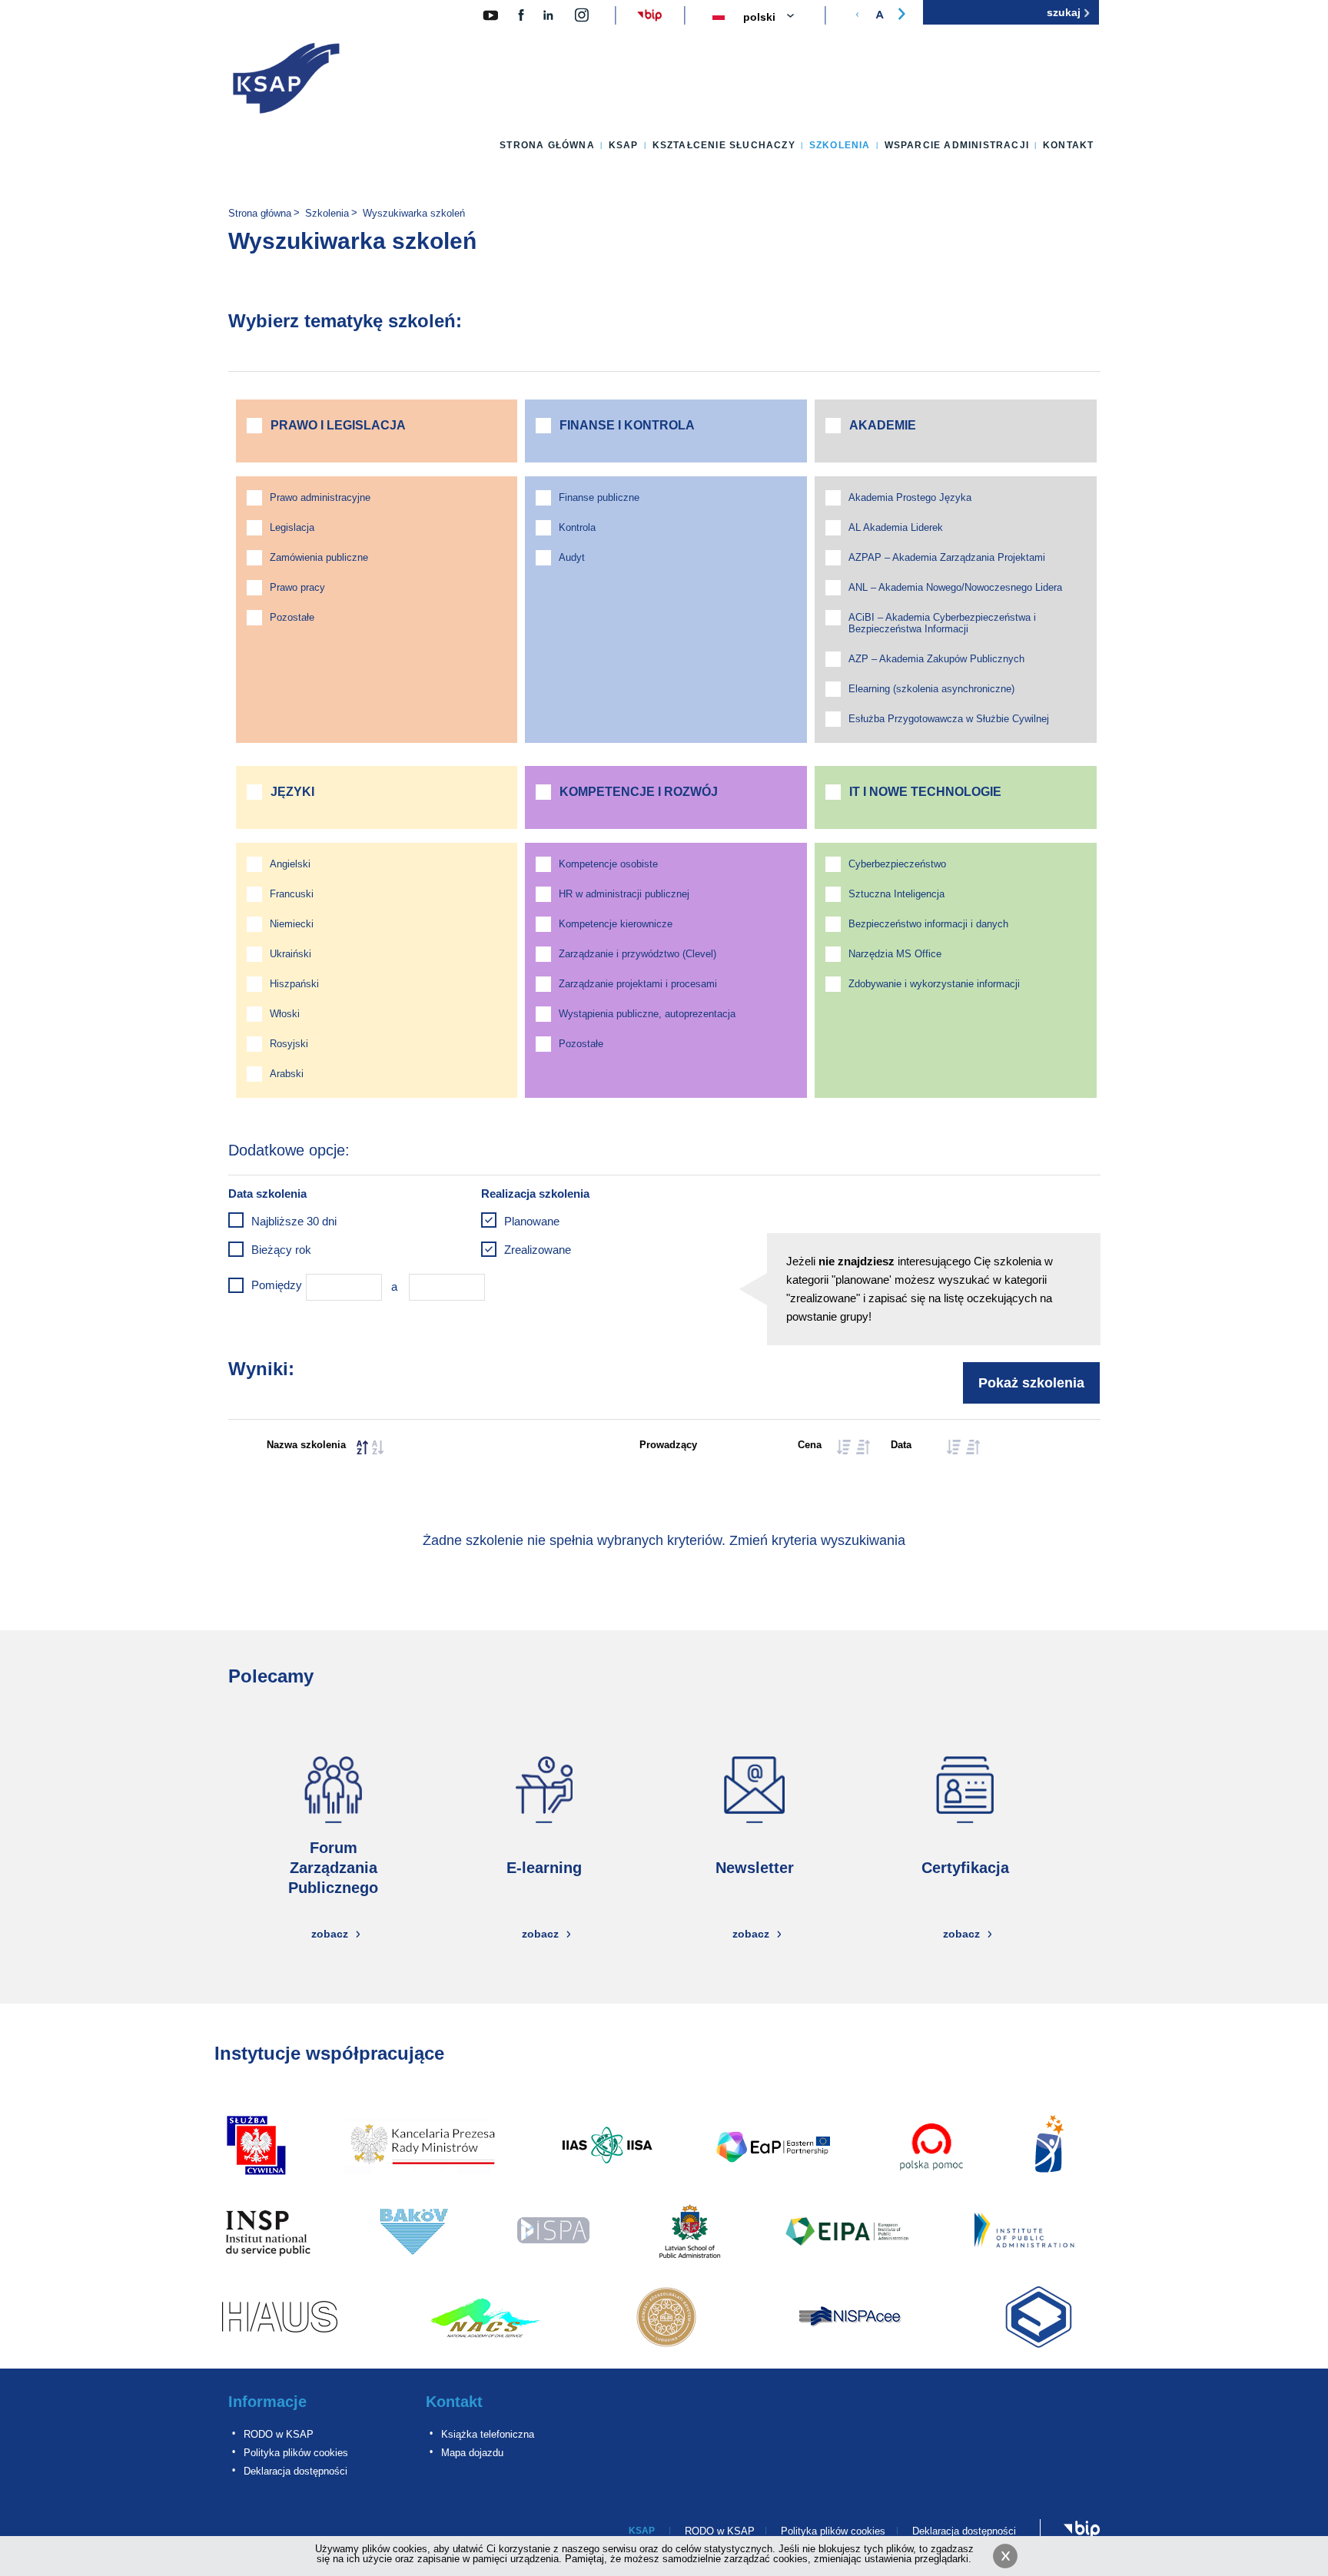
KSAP (624, 145)
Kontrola (577, 527)
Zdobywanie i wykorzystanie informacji (934, 984)
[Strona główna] (287, 81)
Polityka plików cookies (296, 2453)
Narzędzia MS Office (895, 954)
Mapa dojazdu (472, 2453)
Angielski (290, 864)
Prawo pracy (297, 587)
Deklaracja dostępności (295, 2471)
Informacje (267, 2402)
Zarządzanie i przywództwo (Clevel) (637, 954)
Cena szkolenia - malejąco (863, 1447)
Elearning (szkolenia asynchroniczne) (931, 689)
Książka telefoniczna (488, 2434)
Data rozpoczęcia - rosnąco (954, 1447)
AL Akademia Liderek (896, 527)
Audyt (572, 557)
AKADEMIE (883, 425)
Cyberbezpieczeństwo (897, 864)
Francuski (292, 894)
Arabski (287, 1074)
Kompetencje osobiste (608, 864)
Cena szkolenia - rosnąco (844, 1447)
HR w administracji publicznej (624, 894)
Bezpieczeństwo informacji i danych (928, 924)
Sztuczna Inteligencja (896, 894)
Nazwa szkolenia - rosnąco (362, 1447)
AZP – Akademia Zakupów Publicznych (936, 659)
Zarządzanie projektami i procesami (638, 984)
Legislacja (292, 527)
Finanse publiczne (599, 497)
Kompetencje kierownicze (616, 924)
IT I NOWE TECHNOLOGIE (925, 792)
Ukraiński (290, 954)
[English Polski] (778, 18)
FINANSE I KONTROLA (627, 425)
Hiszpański (294, 984)
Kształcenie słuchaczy (724, 145)
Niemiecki (292, 924)
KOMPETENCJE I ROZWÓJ (639, 792)
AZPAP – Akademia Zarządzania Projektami (947, 557)
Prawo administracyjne (320, 497)
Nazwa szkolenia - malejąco (378, 1447)
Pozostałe (292, 617)
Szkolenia (840, 145)
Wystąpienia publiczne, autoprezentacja (647, 1014)
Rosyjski (289, 1044)
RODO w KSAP (279, 2434)
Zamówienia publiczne (319, 557)
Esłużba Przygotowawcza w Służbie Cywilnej (949, 719)
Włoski (285, 1014)
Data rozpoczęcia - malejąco (973, 1447)
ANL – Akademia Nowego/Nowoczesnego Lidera (955, 587)
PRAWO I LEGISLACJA (338, 425)
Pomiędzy (277, 1285)
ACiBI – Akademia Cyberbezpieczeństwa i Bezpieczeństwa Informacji (942, 623)
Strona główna (547, 145)
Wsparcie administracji (957, 145)
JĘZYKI (292, 792)
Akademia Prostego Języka (910, 497)
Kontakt (1068, 145)
